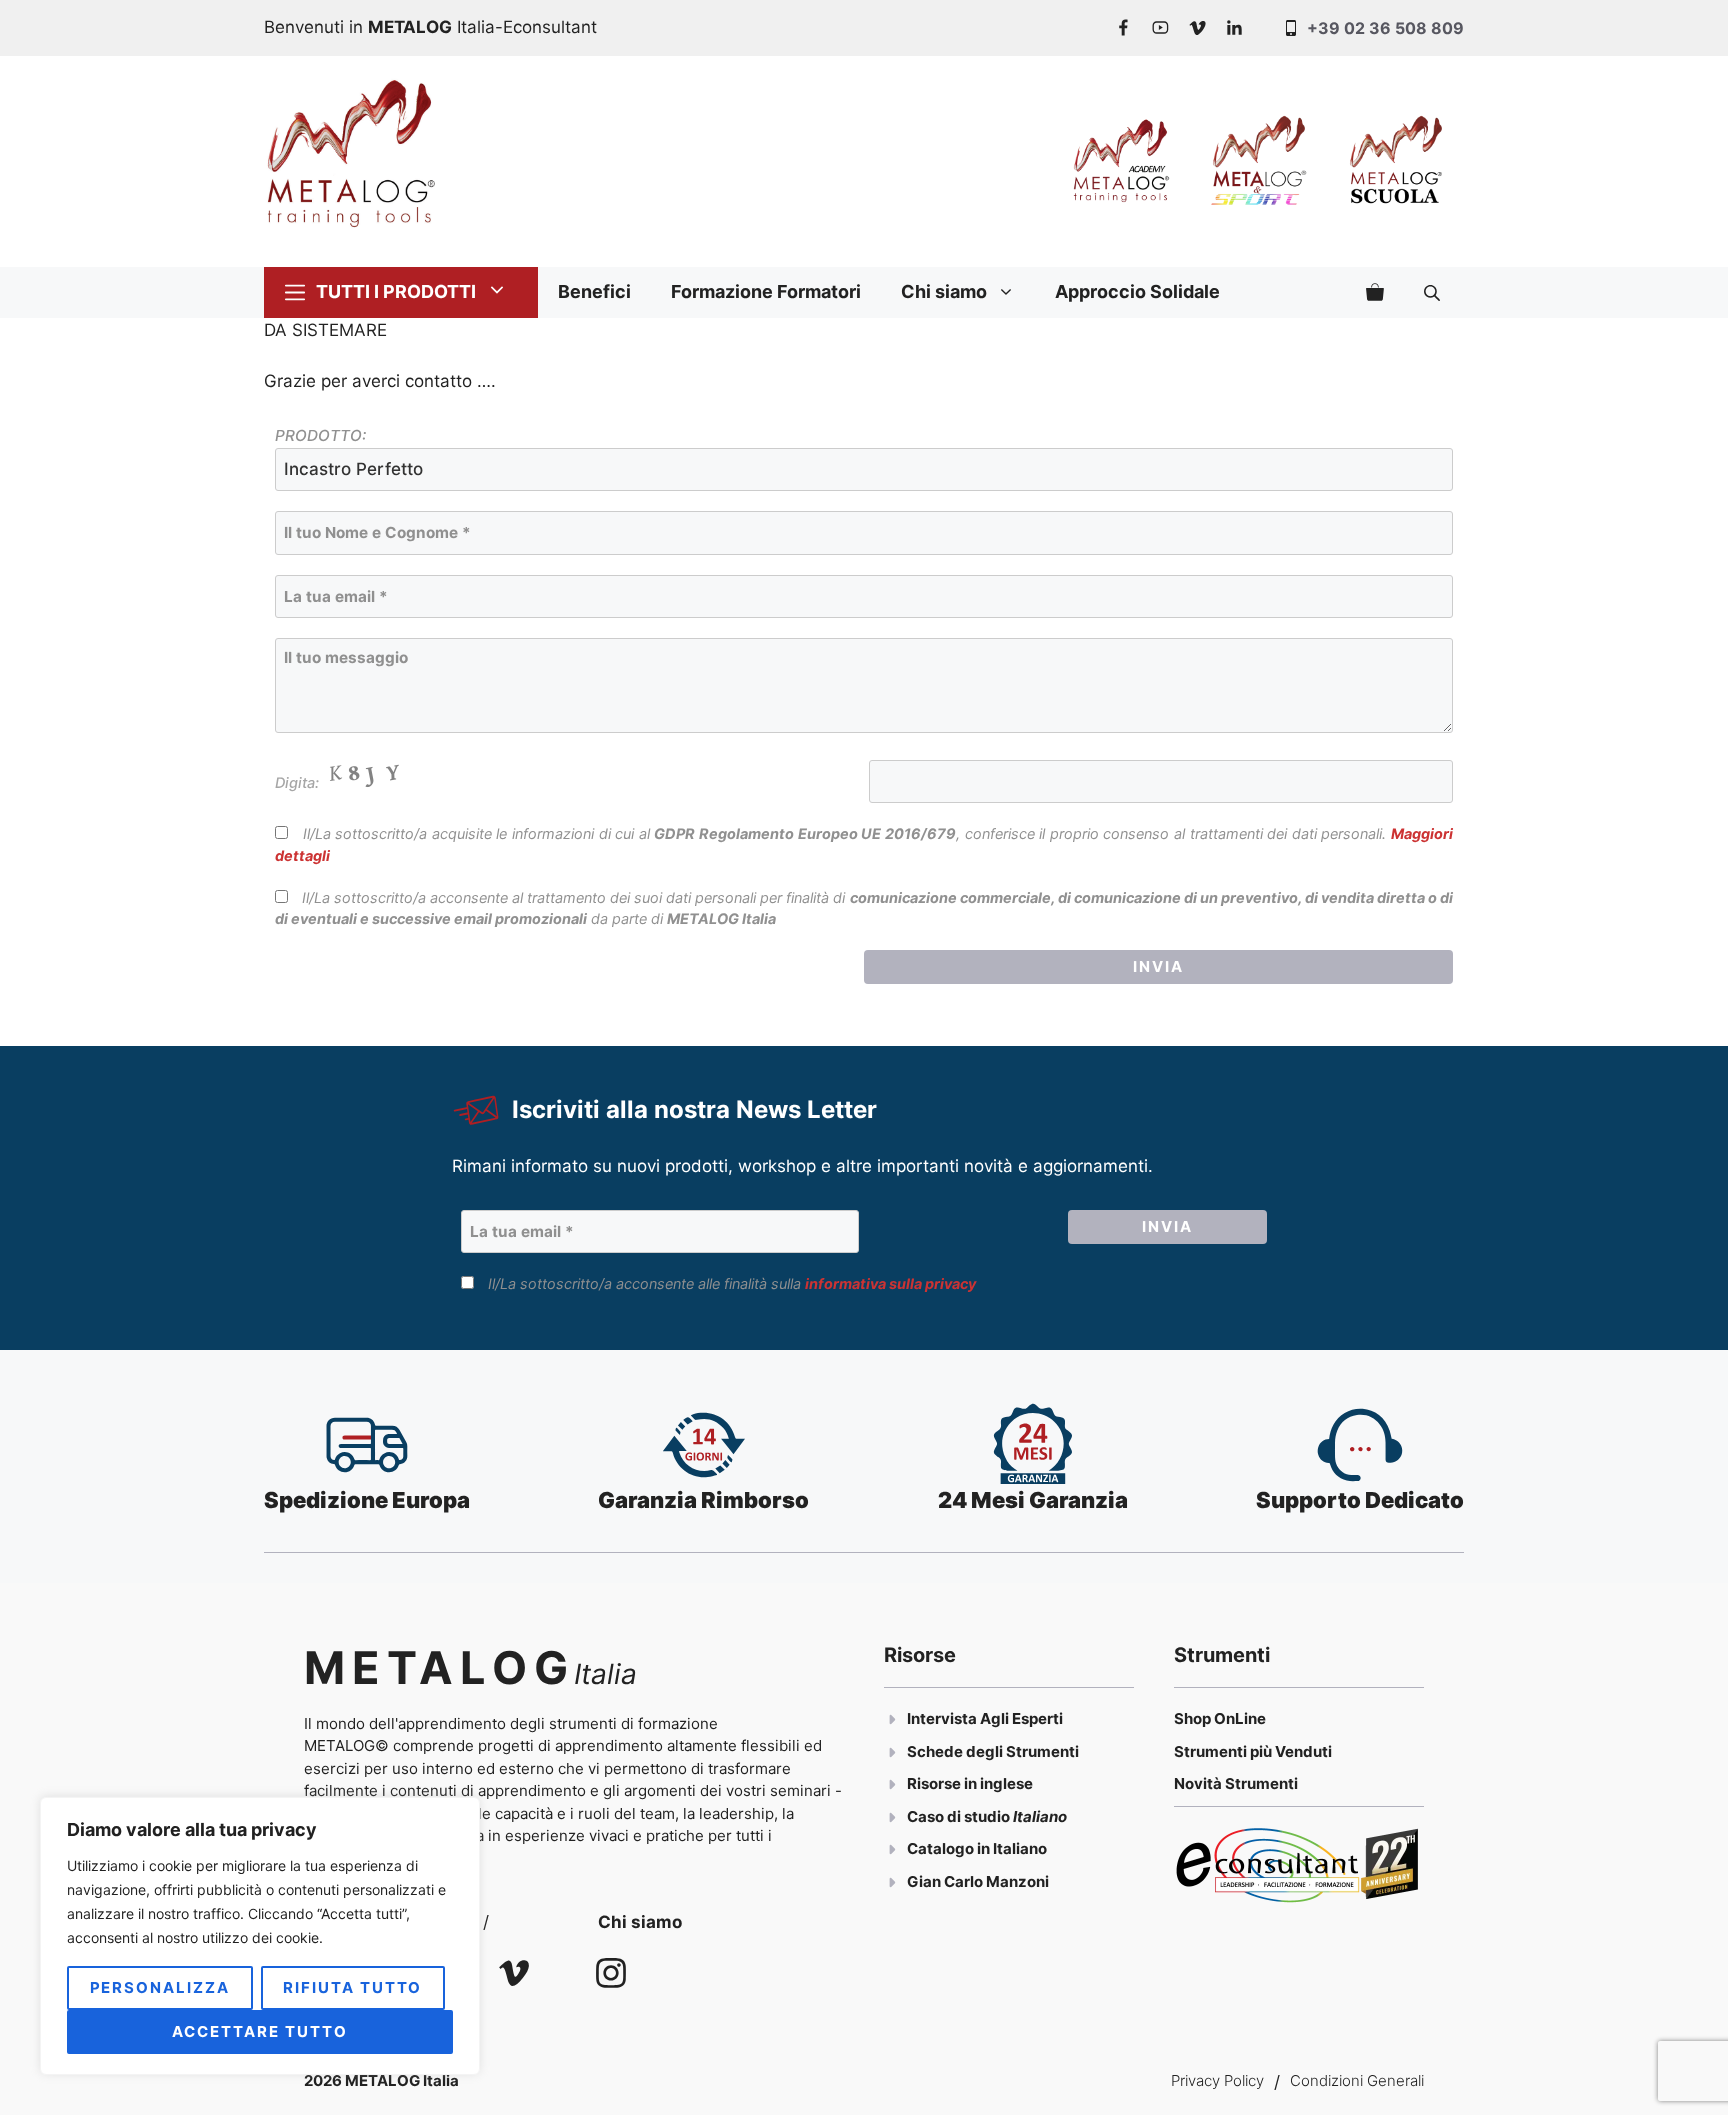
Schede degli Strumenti (993, 1751)
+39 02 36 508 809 (1385, 28)
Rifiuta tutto (352, 1987)
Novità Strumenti (1236, 1783)
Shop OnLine (1220, 1718)
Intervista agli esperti (985, 1718)
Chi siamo (944, 291)
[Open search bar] (1434, 292)
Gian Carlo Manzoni (978, 1881)
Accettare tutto (259, 2031)
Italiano (1040, 1816)
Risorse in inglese (970, 1783)
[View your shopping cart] (1375, 292)
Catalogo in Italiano (977, 1848)
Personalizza (160, 1987)
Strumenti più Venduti (1253, 1751)
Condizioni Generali (1357, 2080)
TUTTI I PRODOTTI (396, 291)
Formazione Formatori (766, 291)
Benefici (594, 291)
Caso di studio (960, 1816)
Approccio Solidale (1137, 291)
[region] (260, 1936)
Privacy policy (1217, 2080)
